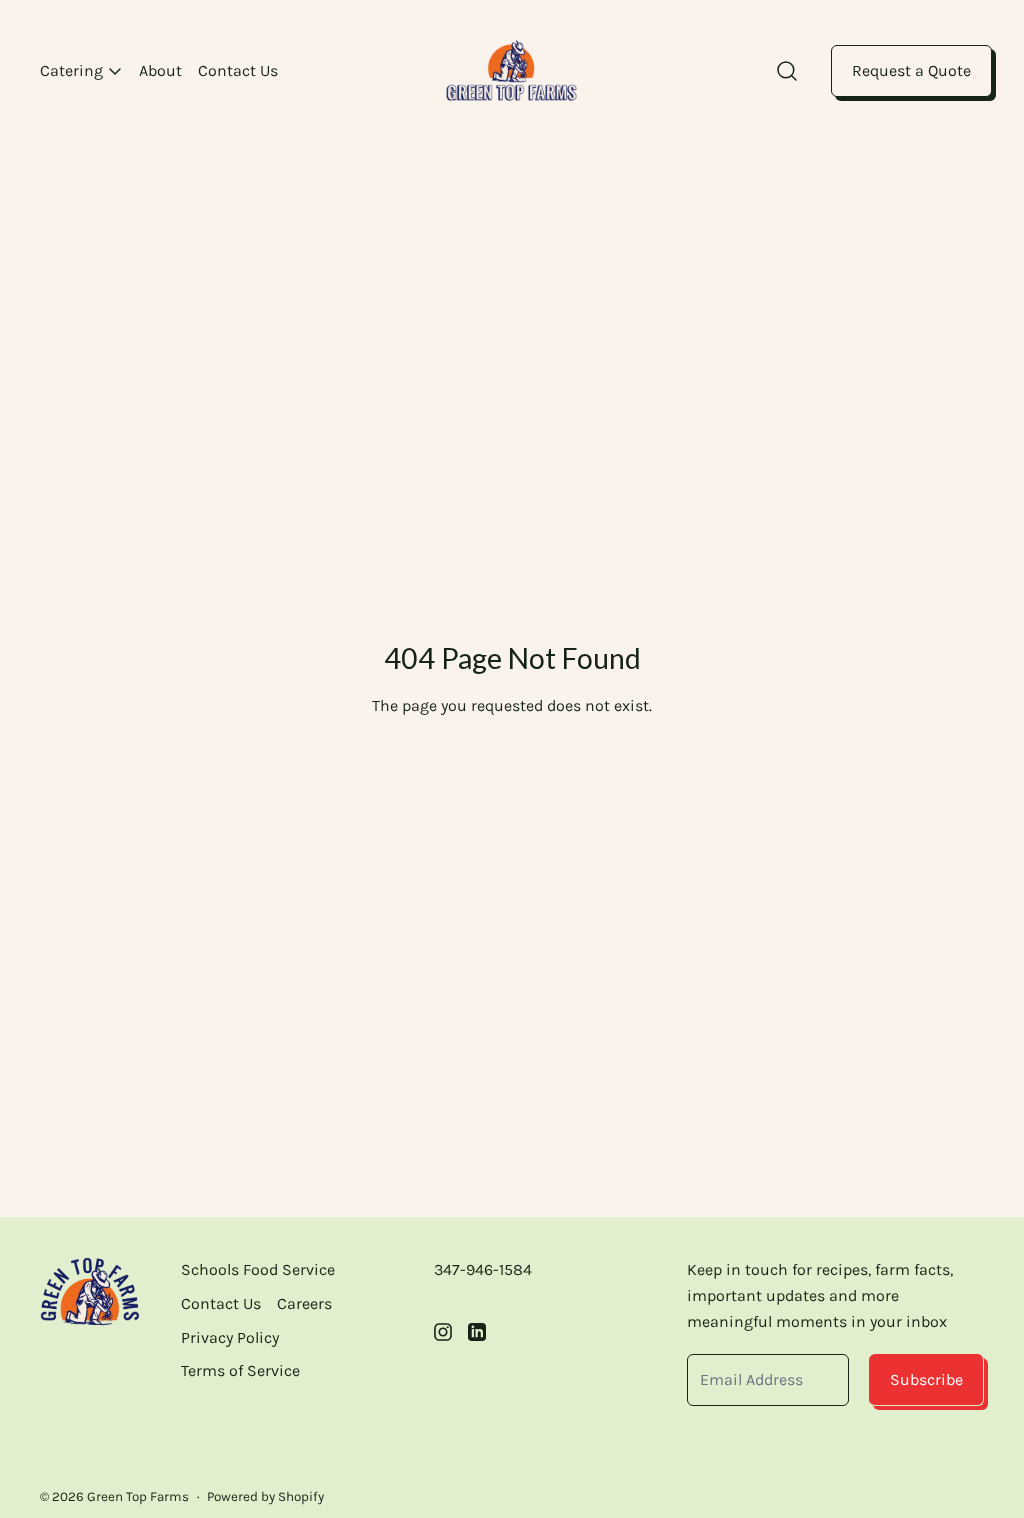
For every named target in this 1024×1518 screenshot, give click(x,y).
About (160, 70)
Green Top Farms (138, 1496)
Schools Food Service (258, 1269)
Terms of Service (240, 1370)
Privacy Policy (230, 1337)
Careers (304, 1303)
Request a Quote (911, 70)
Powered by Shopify (265, 1496)
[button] (787, 71)
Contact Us (238, 70)
